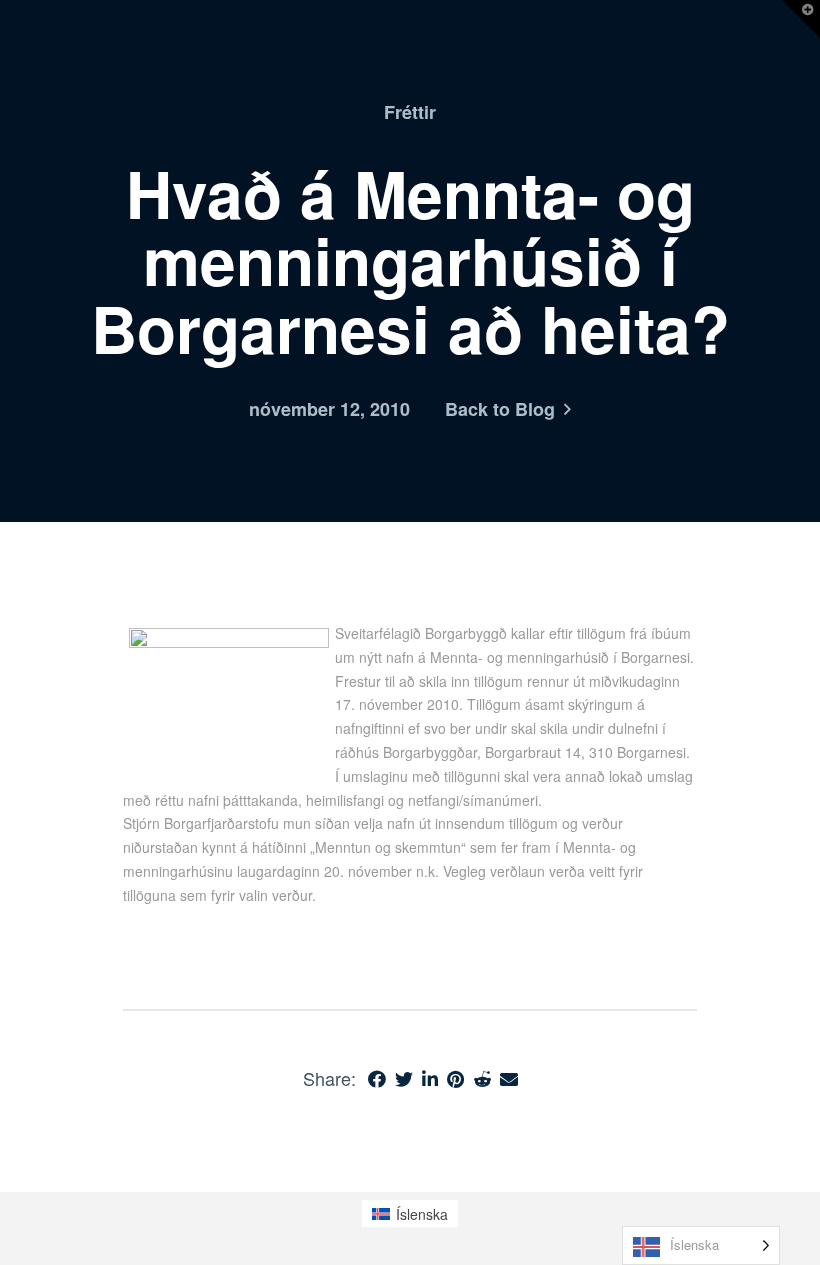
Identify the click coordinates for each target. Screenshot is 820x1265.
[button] (801, 19)
